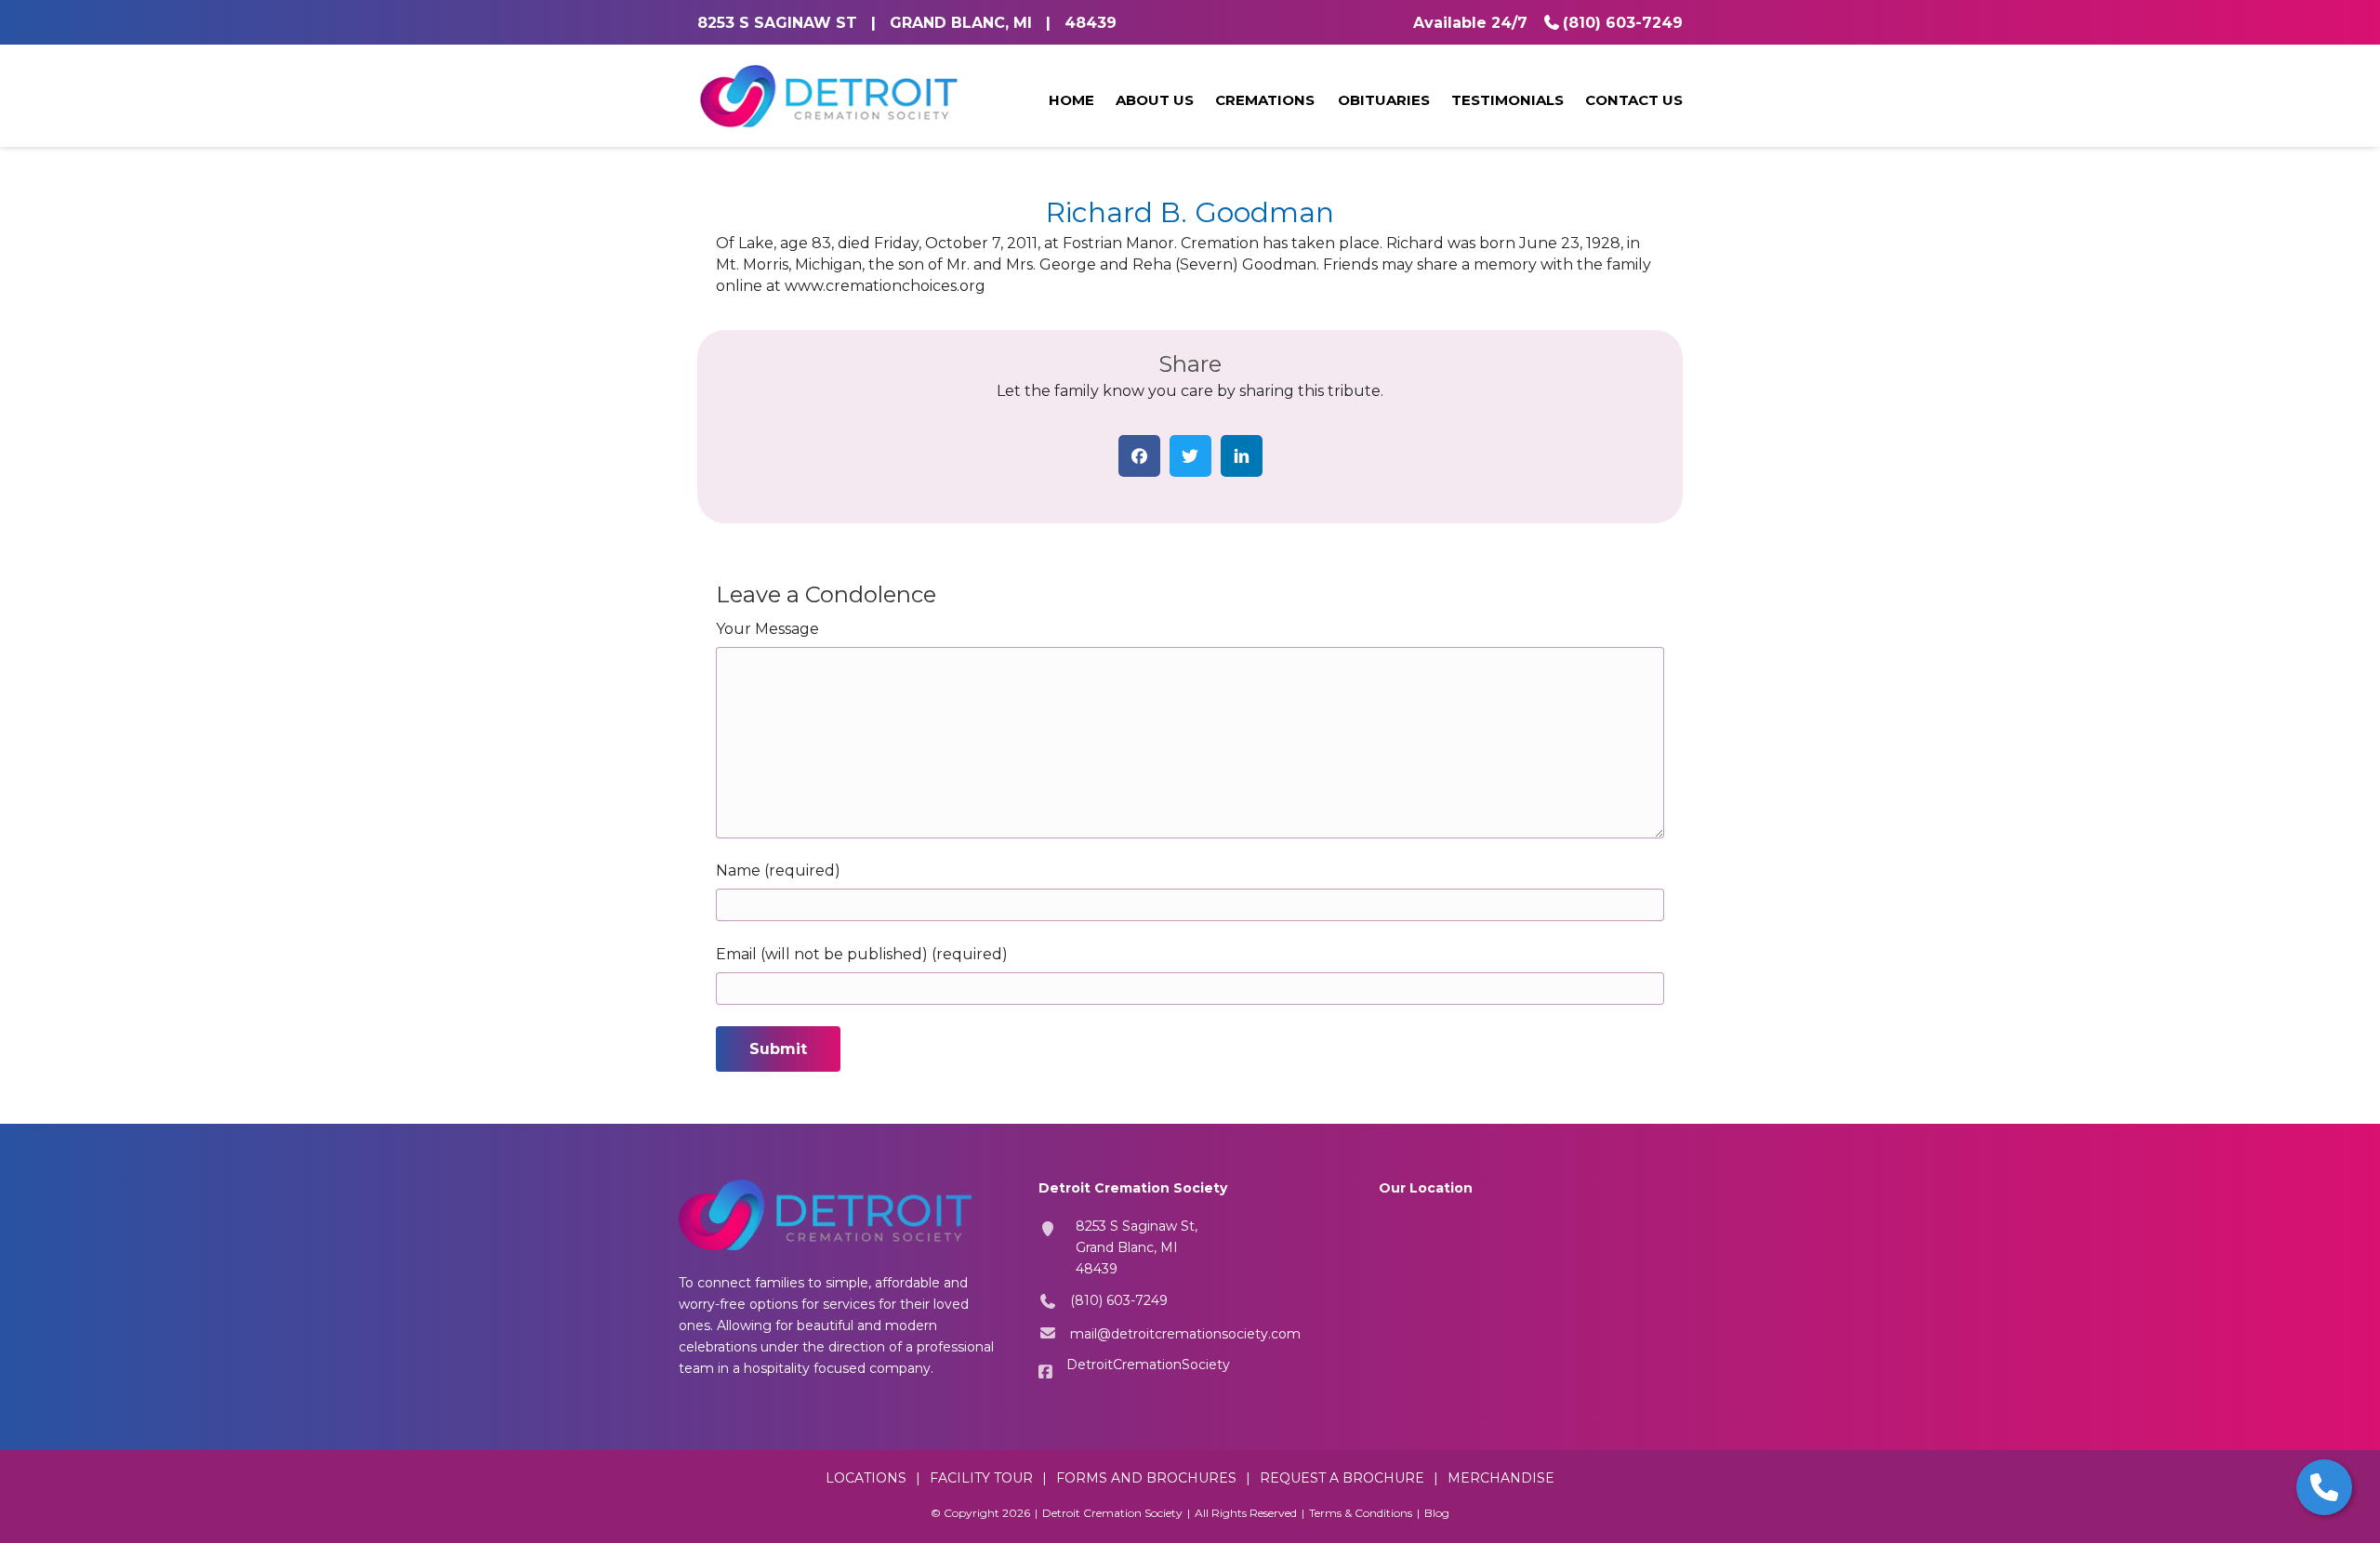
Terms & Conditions (1361, 1513)
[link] (1071, 101)
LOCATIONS (866, 1478)
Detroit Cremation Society (1112, 1513)
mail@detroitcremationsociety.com (1185, 1334)
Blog (1437, 1513)
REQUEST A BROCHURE (1342, 1478)
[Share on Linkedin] (1242, 456)
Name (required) (778, 870)
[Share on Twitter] (1190, 456)
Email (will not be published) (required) (862, 954)
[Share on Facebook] (1139, 456)
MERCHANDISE (1501, 1478)
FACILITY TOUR (981, 1478)
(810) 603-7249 (1623, 23)
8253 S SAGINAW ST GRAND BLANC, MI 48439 (907, 23)
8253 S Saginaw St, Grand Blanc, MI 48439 (1137, 1247)
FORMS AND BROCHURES (1146, 1478)
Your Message (767, 629)
